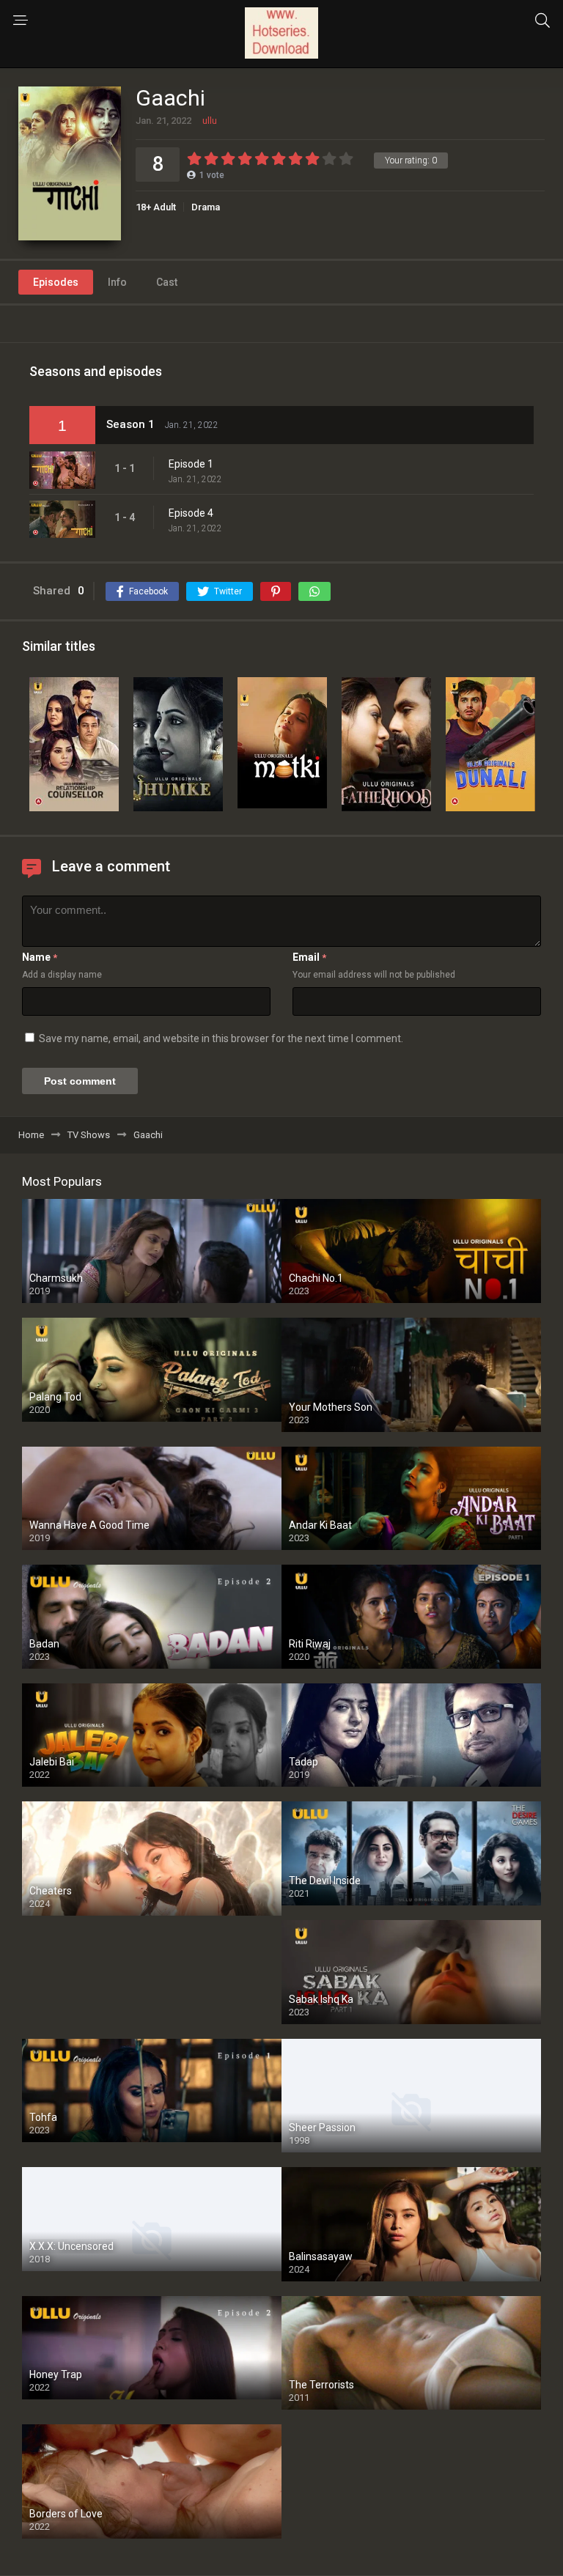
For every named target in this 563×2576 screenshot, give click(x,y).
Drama (206, 207)
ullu (210, 121)
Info (117, 282)
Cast (167, 282)
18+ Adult (156, 207)
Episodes (56, 282)
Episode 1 (191, 464)
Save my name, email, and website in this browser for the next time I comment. (221, 1038)
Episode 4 (191, 513)
